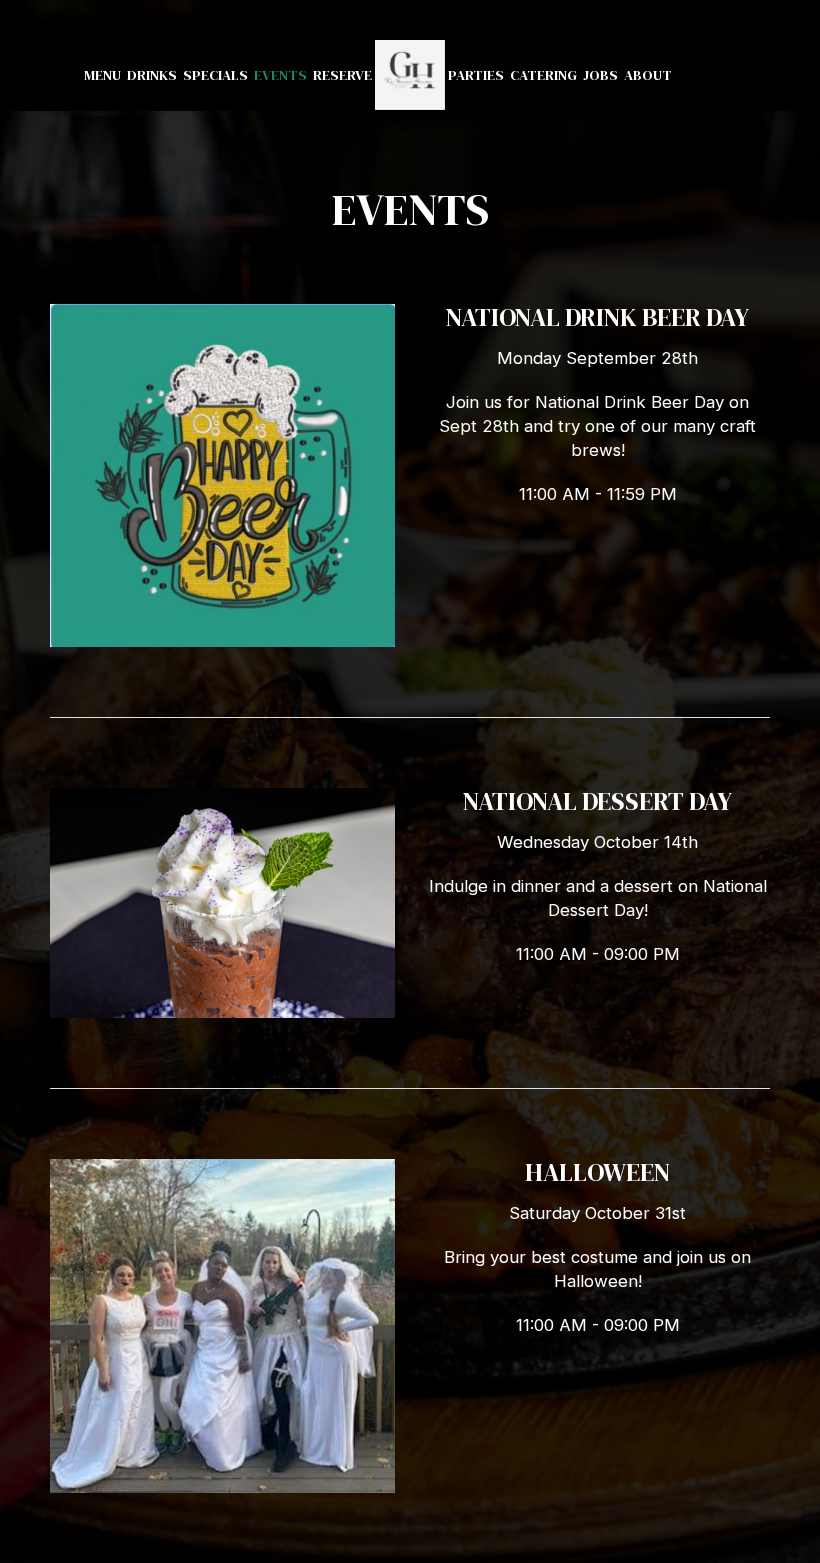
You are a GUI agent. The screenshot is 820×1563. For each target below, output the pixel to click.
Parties (476, 75)
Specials (215, 75)
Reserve (342, 75)
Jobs (600, 75)
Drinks (152, 75)
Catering (543, 75)
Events (280, 75)
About (648, 75)
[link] (410, 75)
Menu (102, 75)
